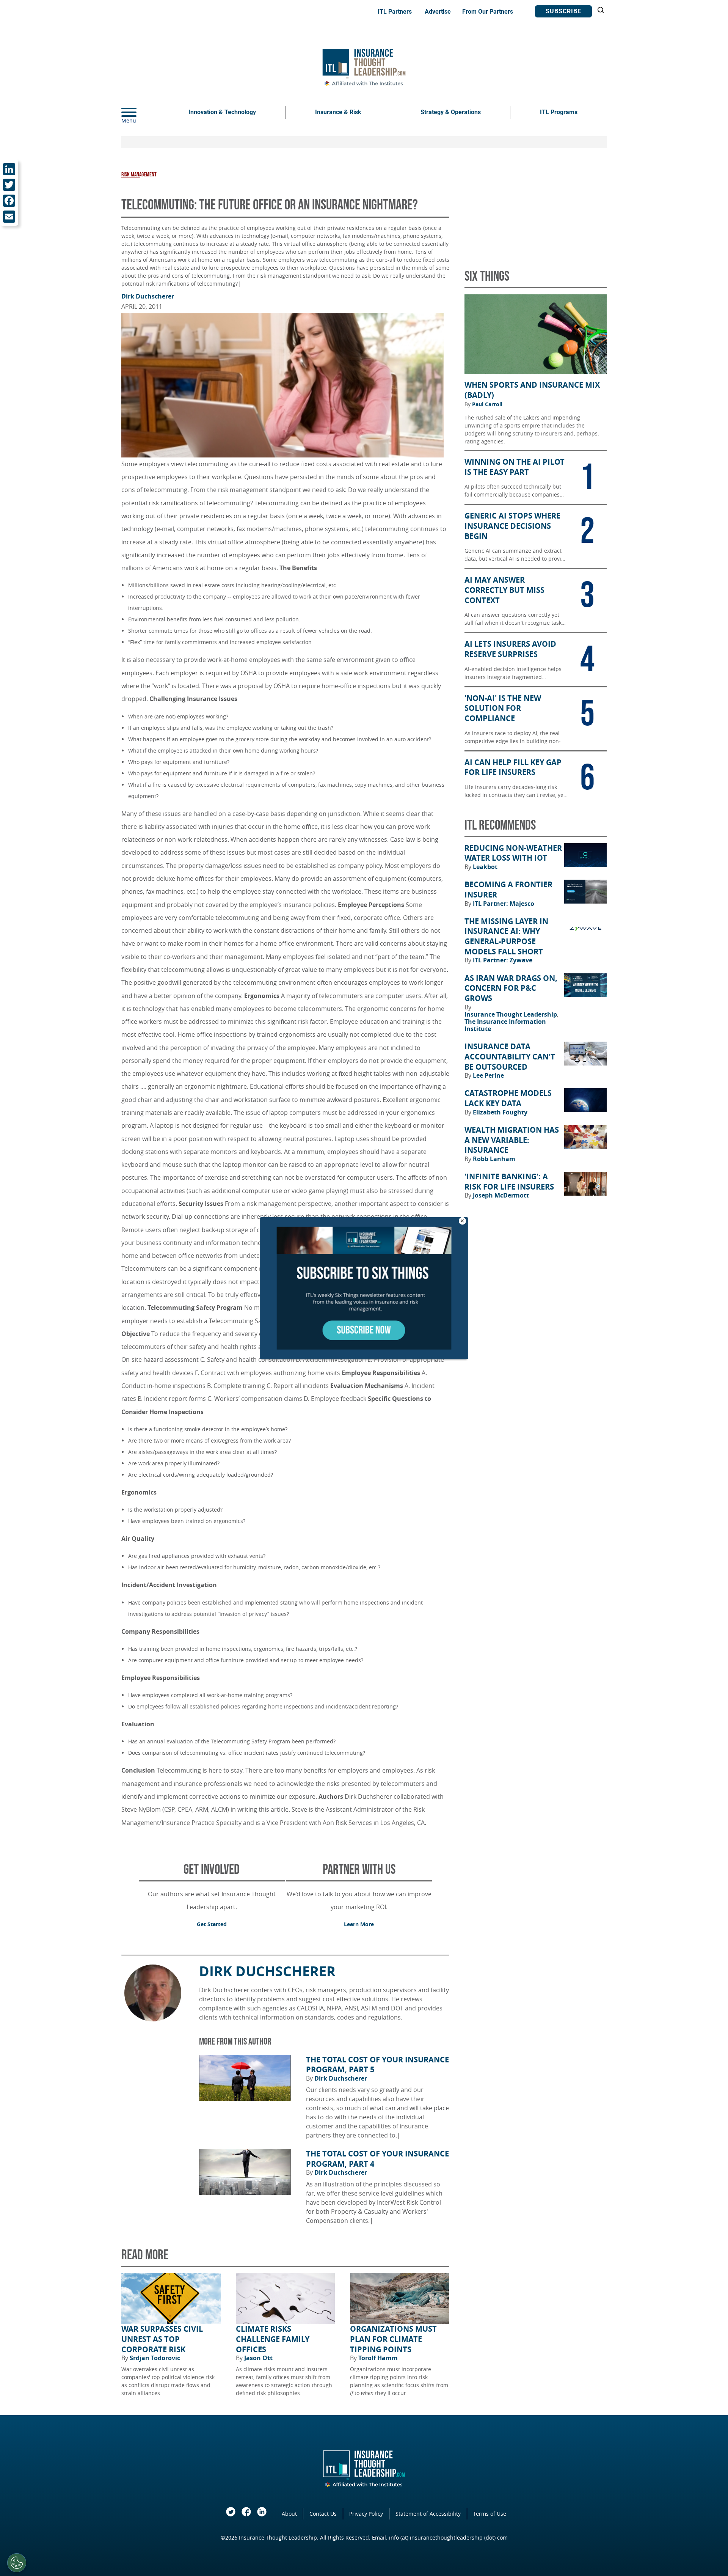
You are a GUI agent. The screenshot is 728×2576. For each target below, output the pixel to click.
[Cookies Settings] (17, 2563)
